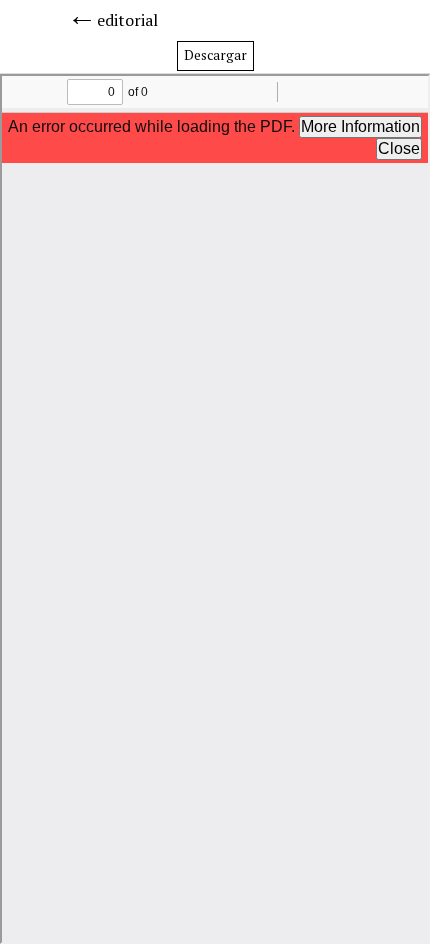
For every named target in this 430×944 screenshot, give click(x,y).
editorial (127, 20)
